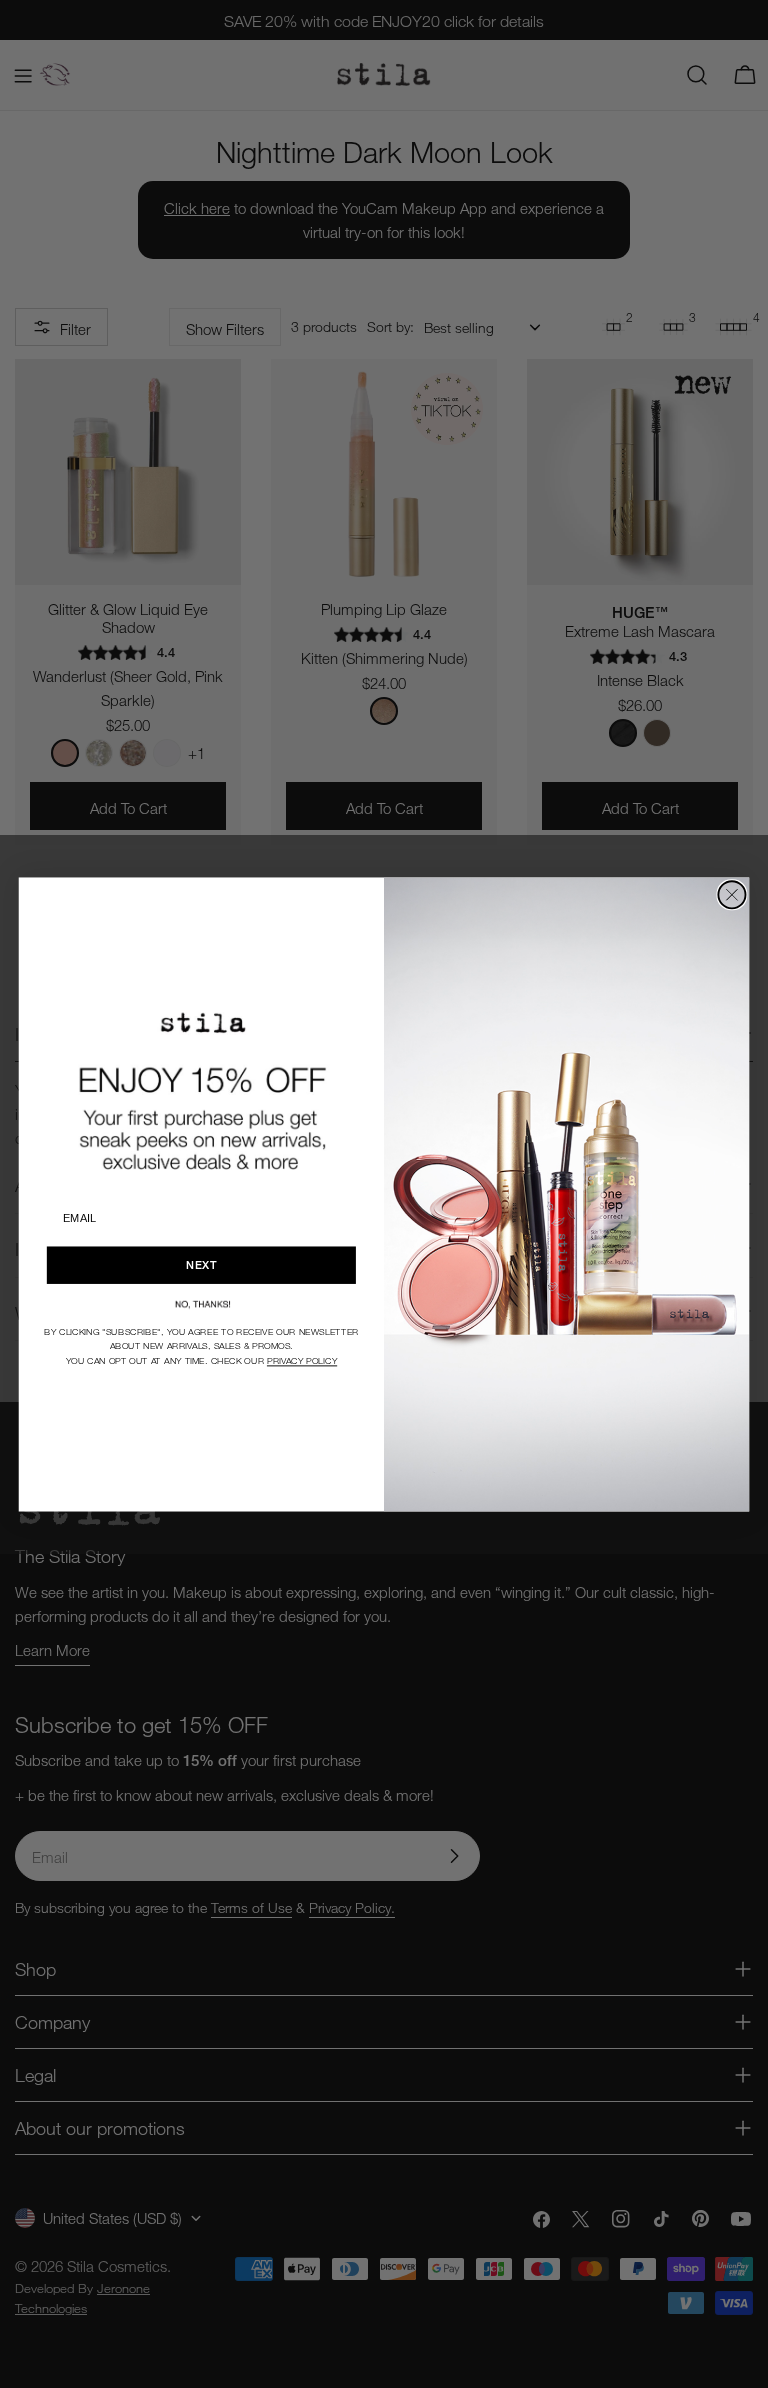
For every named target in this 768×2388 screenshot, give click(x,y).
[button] (201, 1303)
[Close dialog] (731, 894)
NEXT (201, 1264)
